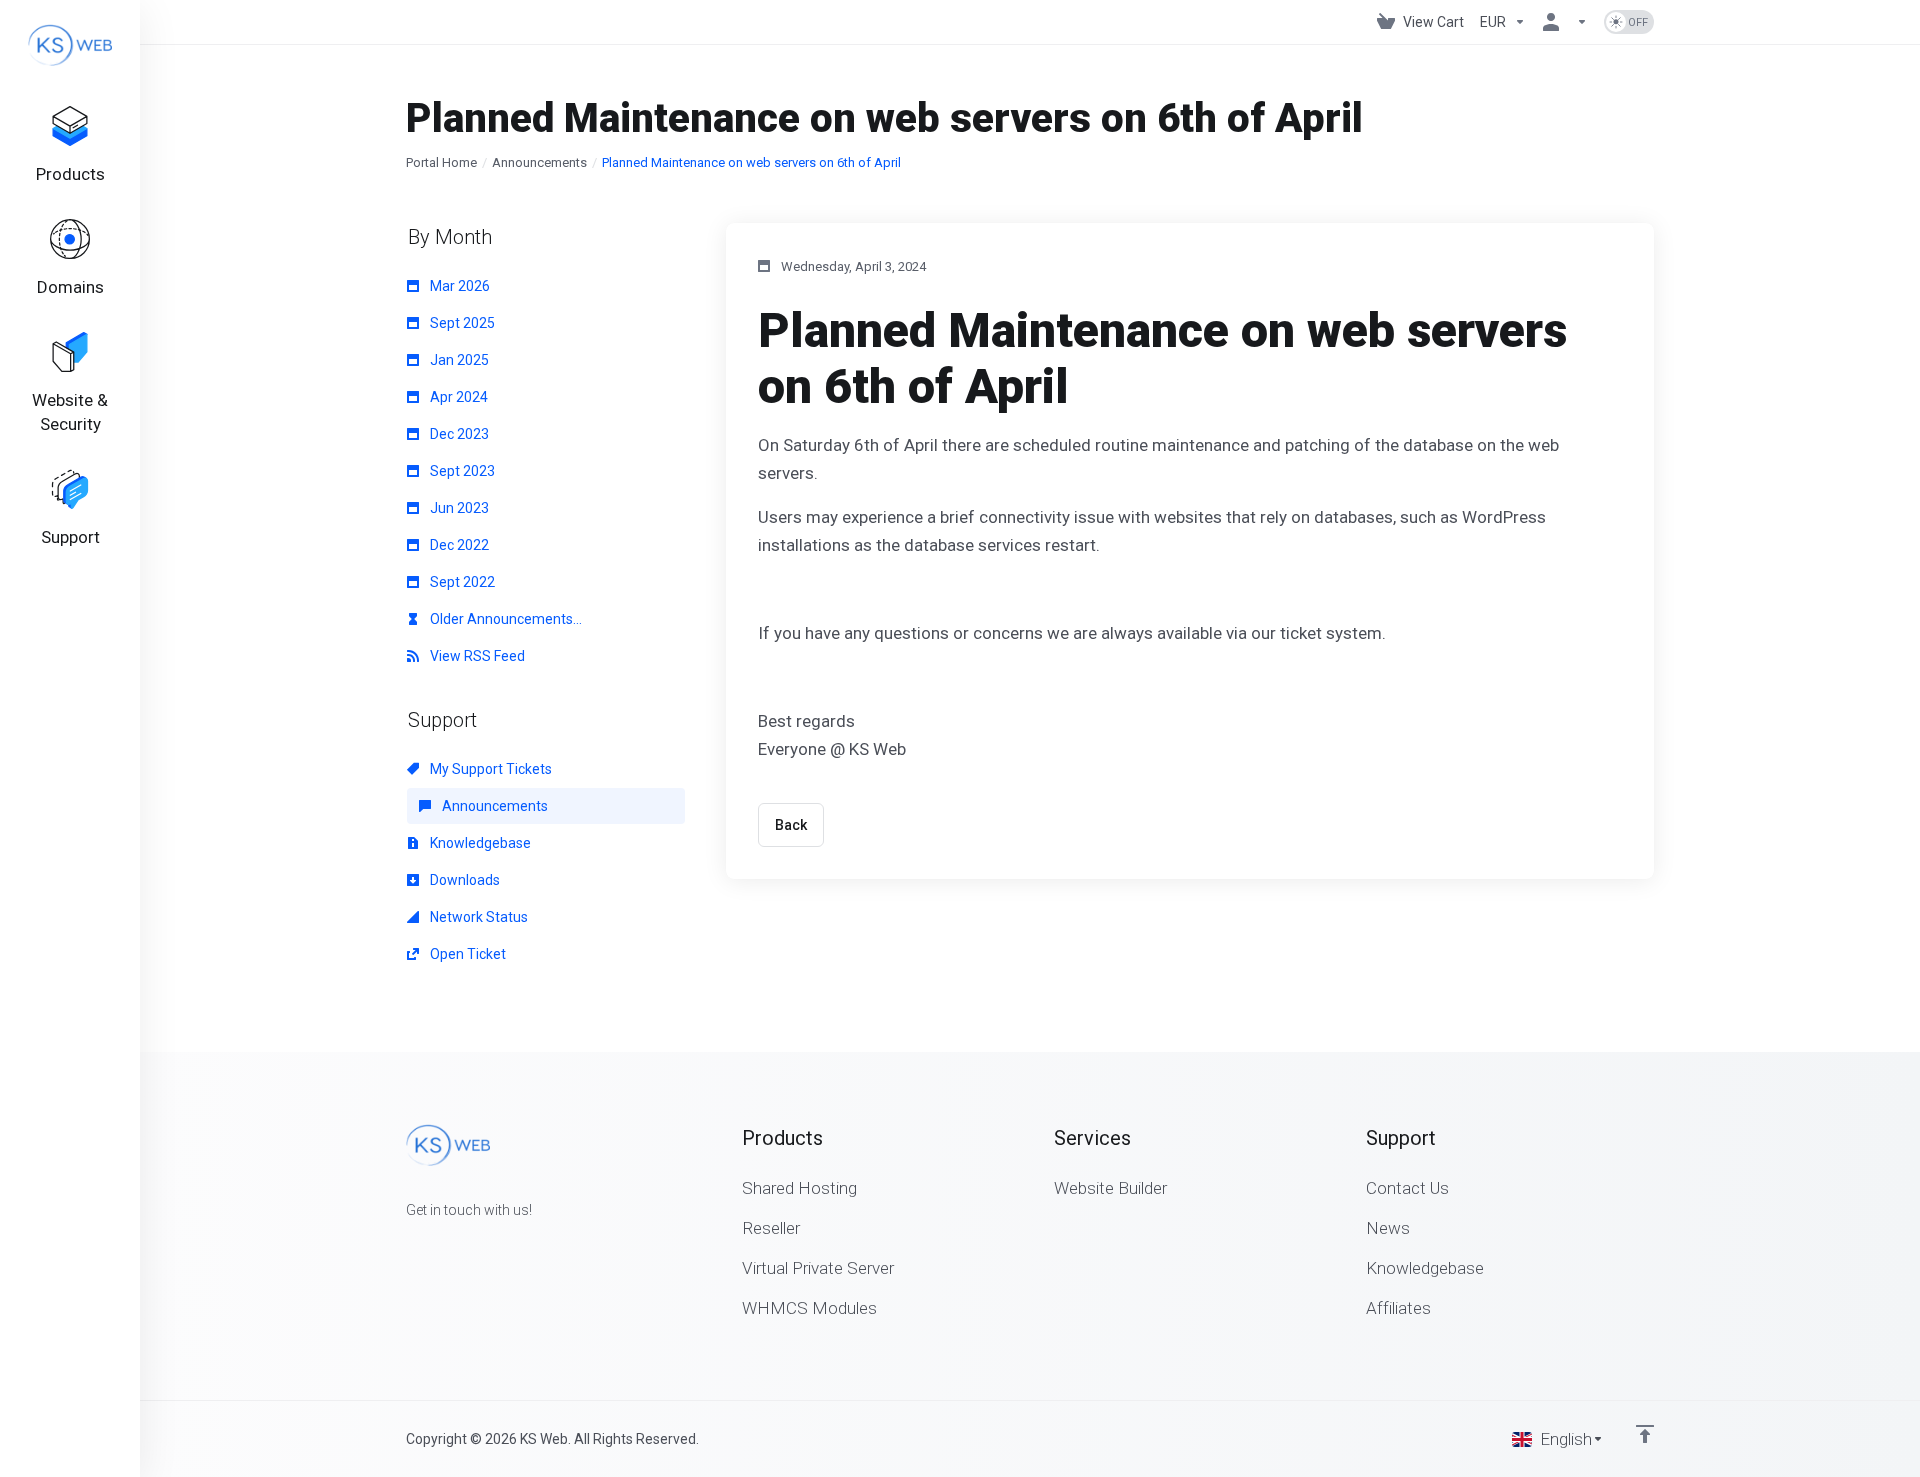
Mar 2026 (458, 286)
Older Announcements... (504, 619)
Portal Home (441, 162)
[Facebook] (406, 1246)
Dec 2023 (458, 434)
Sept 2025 (461, 323)
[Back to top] (1645, 1434)
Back (791, 825)
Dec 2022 (458, 545)
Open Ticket (466, 954)
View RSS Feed (476, 656)
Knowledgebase (479, 843)
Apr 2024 (457, 397)
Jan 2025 (458, 360)
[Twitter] (438, 1246)
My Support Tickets (489, 769)
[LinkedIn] (470, 1246)
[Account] (1565, 22)
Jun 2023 (458, 508)
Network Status (477, 917)
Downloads (463, 880)
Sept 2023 (461, 471)
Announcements (539, 162)
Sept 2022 (461, 582)
